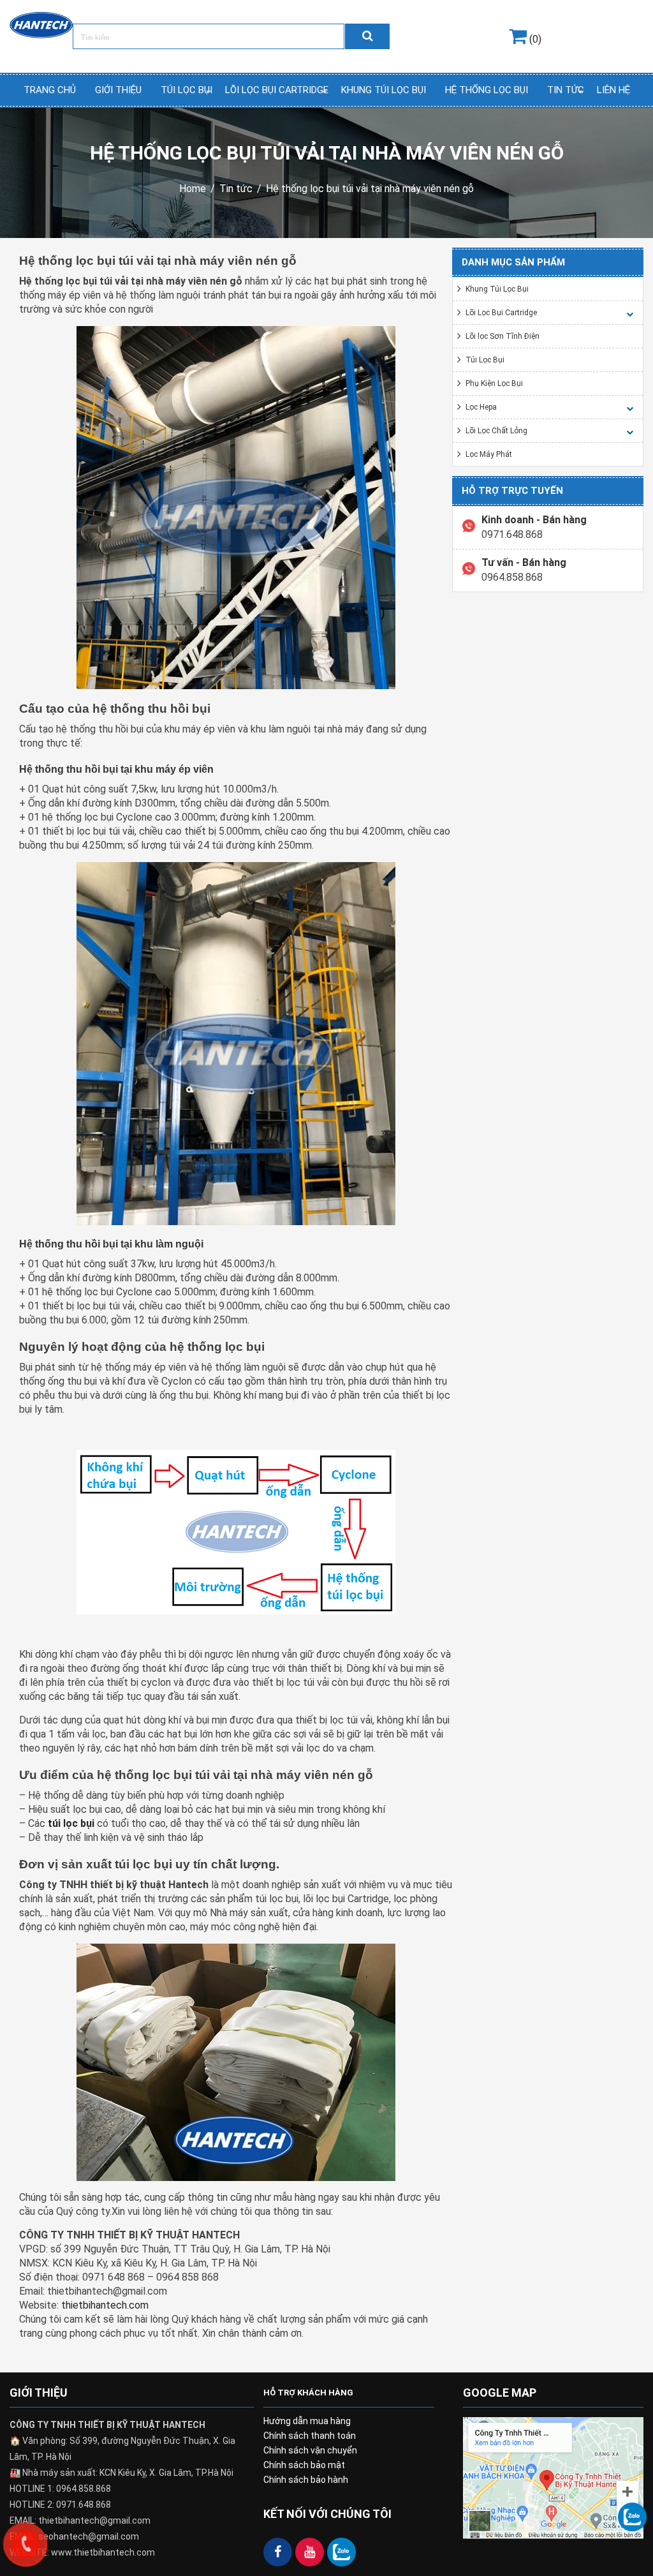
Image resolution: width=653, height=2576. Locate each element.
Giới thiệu (118, 90)
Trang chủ (50, 90)
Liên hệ (613, 90)
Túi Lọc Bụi (187, 90)
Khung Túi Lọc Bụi (384, 90)
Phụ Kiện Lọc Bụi (494, 383)
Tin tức (236, 189)
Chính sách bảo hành (306, 2480)
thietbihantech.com (105, 2305)
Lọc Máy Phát (489, 454)
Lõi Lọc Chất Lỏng (496, 431)
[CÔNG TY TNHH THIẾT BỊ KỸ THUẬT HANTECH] (41, 24)
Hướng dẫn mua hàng (307, 2421)
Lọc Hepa (481, 407)
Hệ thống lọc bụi (487, 90)
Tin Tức (566, 90)
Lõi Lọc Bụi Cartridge (277, 90)
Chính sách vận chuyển (310, 2450)
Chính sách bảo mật (304, 2465)
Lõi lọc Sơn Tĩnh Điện (503, 336)
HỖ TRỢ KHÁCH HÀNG (308, 2393)
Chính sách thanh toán (310, 2436)
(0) (534, 39)
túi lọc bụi (71, 1823)
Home (193, 189)
